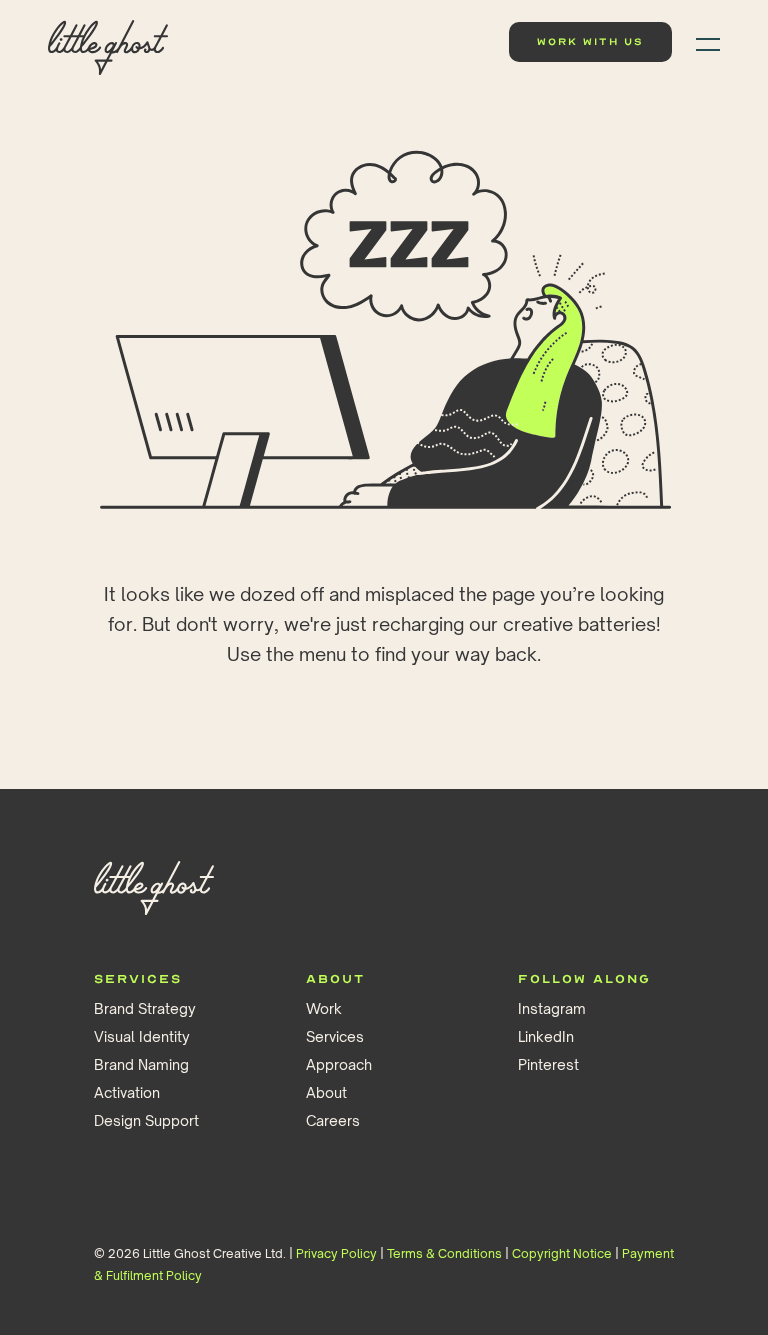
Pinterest (548, 1064)
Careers (333, 1120)
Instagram (552, 1008)
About (326, 1092)
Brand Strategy (145, 1008)
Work (324, 1008)
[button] (702, 42)
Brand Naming (141, 1064)
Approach (339, 1064)
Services (335, 1036)
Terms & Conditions (444, 1253)
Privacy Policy (336, 1253)
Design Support (146, 1120)
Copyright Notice (562, 1253)
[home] (108, 42)
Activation (127, 1092)
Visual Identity (142, 1036)
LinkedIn (546, 1036)
